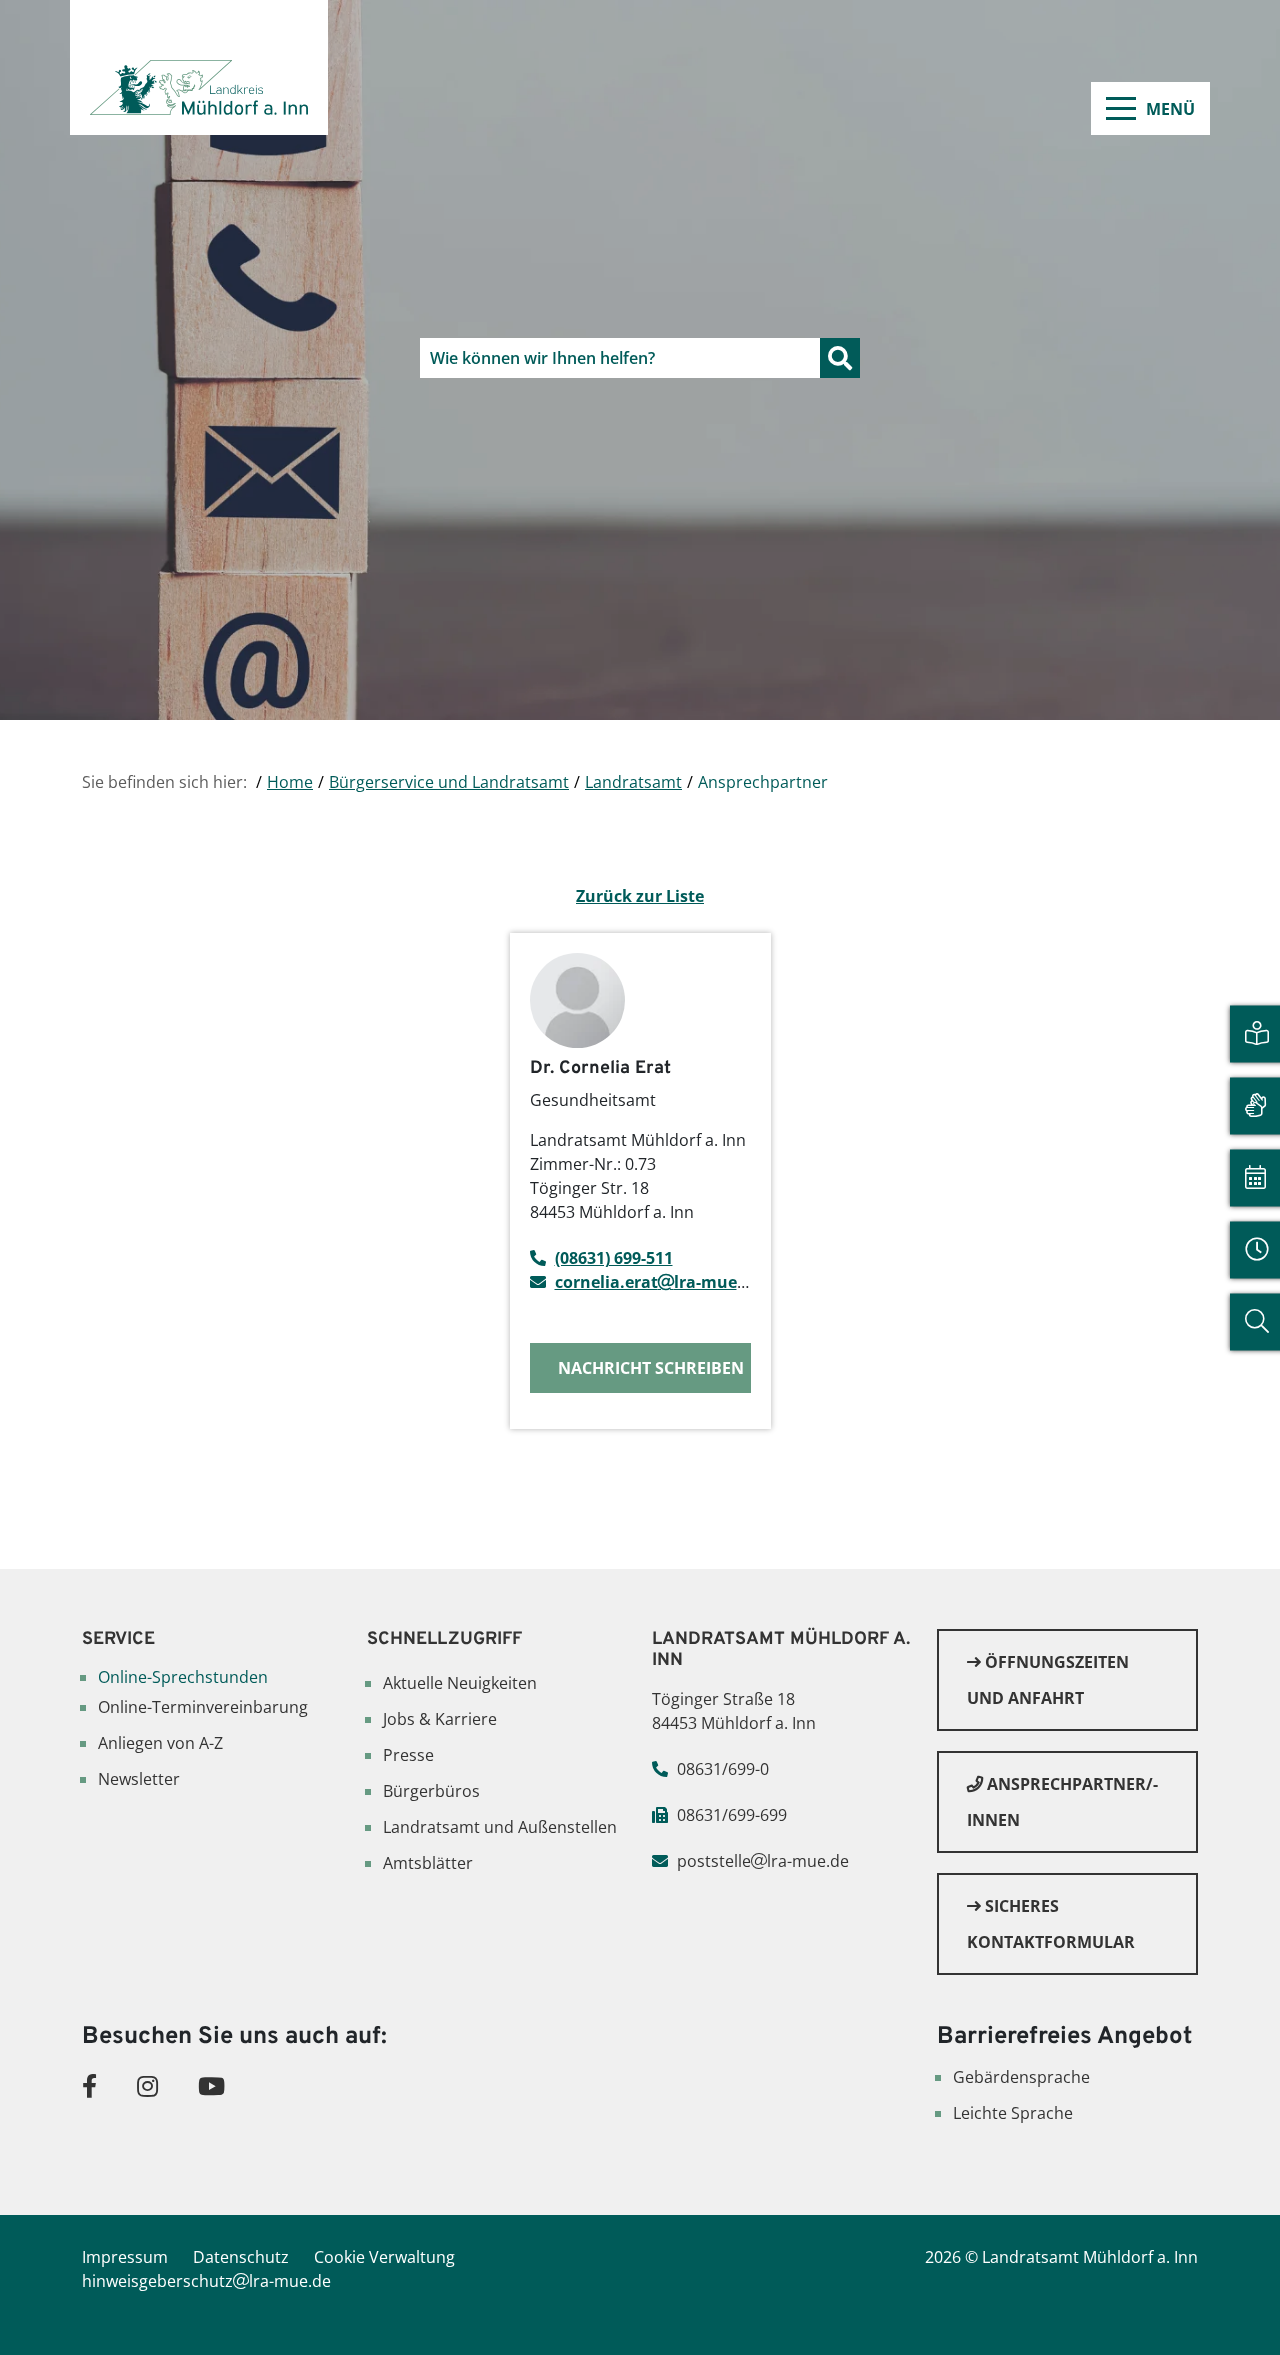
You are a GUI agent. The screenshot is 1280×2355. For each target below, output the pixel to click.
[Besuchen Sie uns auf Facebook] (89, 2085)
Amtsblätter (428, 1863)
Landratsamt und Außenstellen (500, 1827)
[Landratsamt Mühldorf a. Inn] (199, 67)
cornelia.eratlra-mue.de (658, 1282)
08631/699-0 (723, 1769)
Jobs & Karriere (440, 1719)
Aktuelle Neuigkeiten (460, 1683)
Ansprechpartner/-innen (1062, 1802)
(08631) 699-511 (614, 1258)
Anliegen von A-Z (160, 1743)
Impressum (125, 2257)
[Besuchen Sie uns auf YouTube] (211, 2085)
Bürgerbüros (431, 1791)
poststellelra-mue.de (763, 1861)
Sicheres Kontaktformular (1051, 1924)
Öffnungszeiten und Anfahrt (1048, 1680)
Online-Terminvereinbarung (203, 1707)
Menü (1170, 109)
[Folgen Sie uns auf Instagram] (147, 2085)
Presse (408, 1755)
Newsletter (139, 1779)
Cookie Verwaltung (384, 2257)
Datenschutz (241, 2257)
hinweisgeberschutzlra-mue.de (206, 2281)
